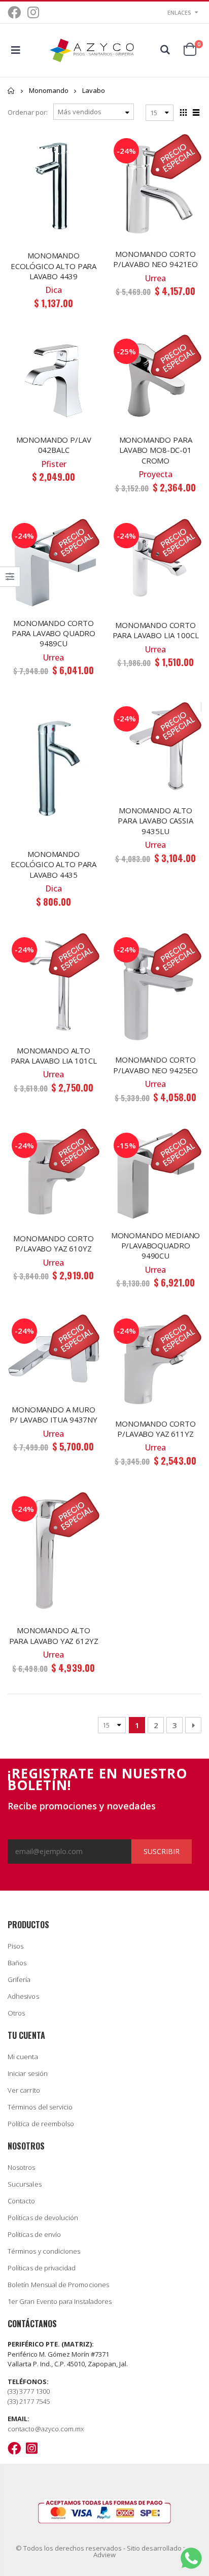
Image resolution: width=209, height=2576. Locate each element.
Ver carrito (24, 2090)
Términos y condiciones (44, 2251)
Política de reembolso (41, 2124)
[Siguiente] (193, 1725)
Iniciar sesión (28, 2073)
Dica (54, 290)
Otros (16, 2013)
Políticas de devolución (43, 2218)
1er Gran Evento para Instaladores (60, 2301)
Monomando (49, 90)
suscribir (162, 1851)
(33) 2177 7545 (29, 2401)
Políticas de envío (34, 2234)
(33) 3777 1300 (29, 2391)
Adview (104, 2555)
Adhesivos (23, 1996)
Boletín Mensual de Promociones (58, 2285)
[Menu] (16, 50)
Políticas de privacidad (42, 2268)
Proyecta (155, 474)
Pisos (15, 1946)
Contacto (22, 2201)
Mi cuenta (23, 2057)
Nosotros (22, 2167)
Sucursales (25, 2184)
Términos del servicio (40, 2107)
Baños (17, 1963)
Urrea (155, 278)
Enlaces (179, 12)
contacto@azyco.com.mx (46, 2429)
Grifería (19, 1979)
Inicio (11, 91)
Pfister (54, 464)
